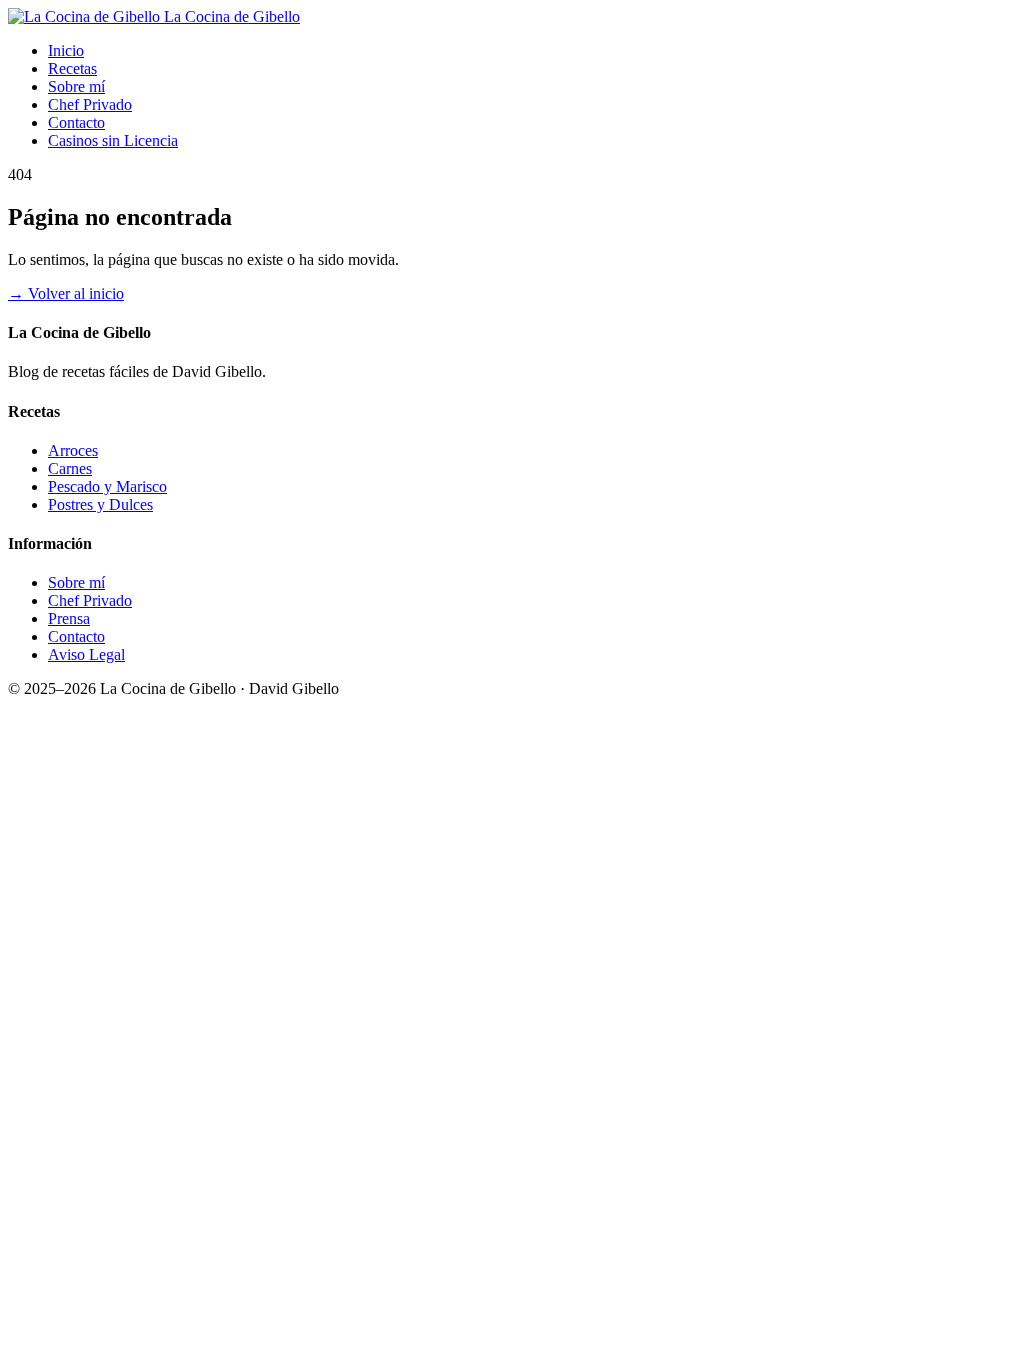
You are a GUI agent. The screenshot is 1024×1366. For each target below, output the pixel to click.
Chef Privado (90, 104)
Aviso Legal (86, 654)
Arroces (73, 450)
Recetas (72, 68)
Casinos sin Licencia (113, 140)
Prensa (69, 618)
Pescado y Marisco (107, 486)
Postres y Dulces (100, 504)
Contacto (76, 122)
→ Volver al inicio (66, 293)
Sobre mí (76, 86)
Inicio (66, 50)
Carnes (70, 468)
